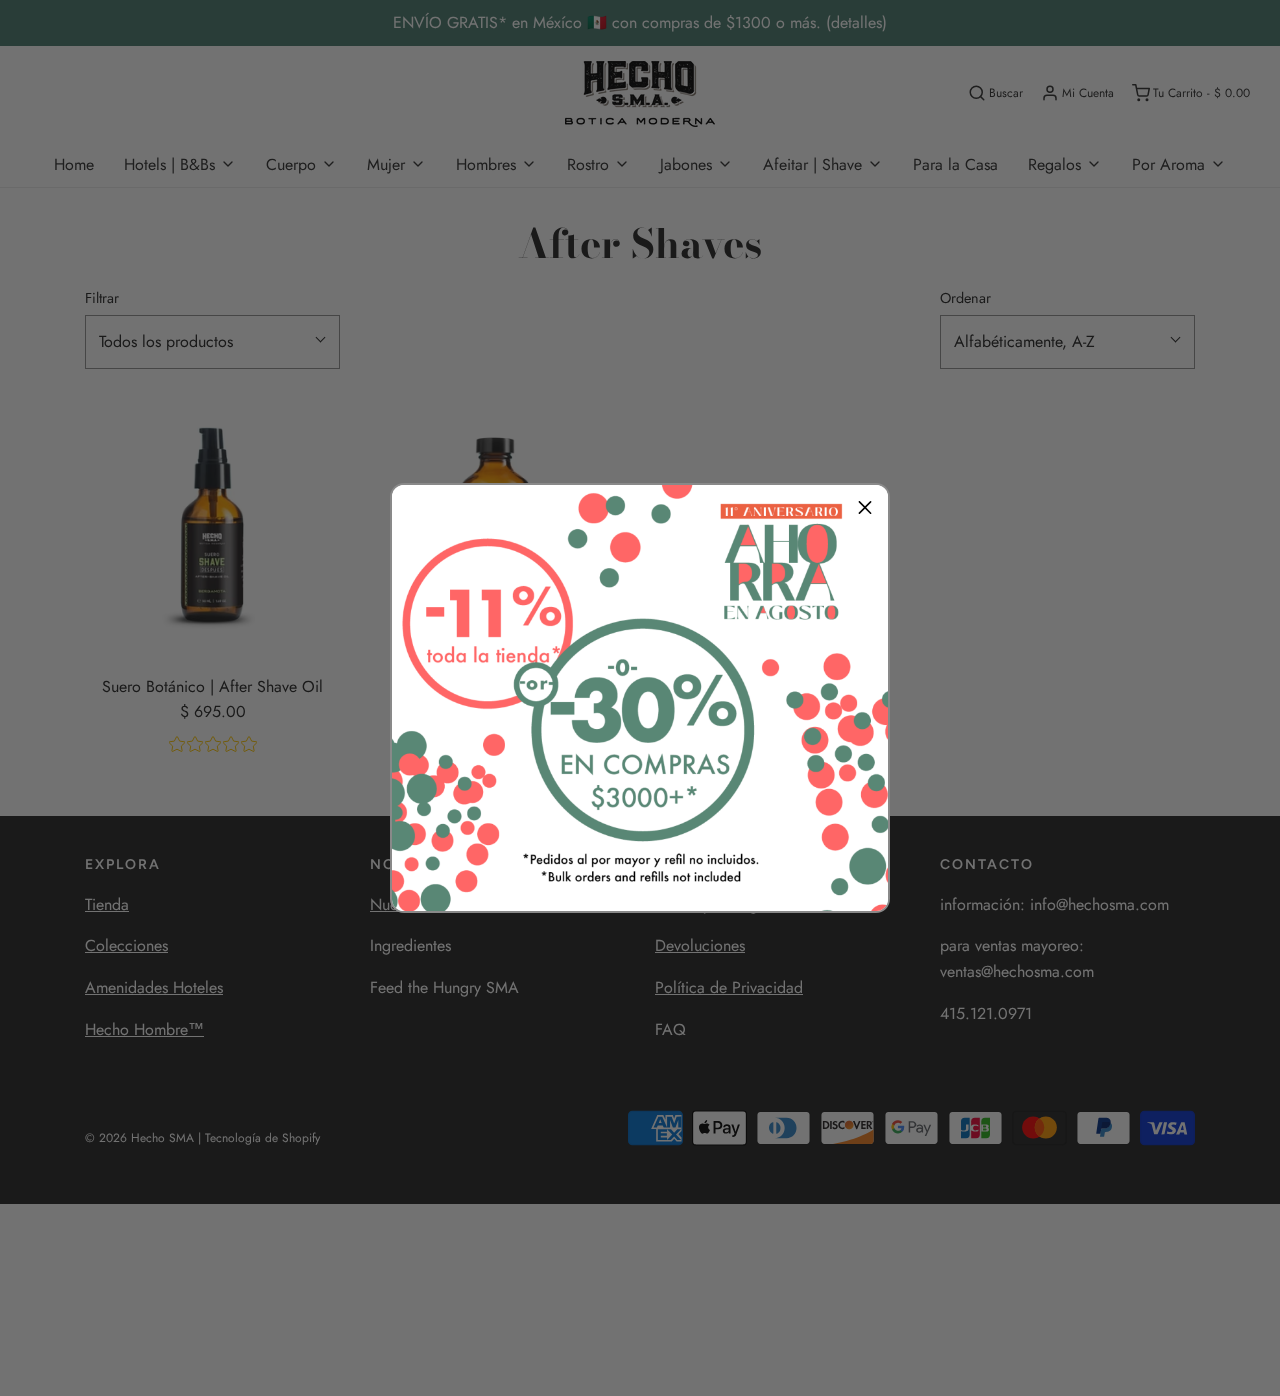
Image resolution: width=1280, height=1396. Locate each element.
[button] (865, 508)
